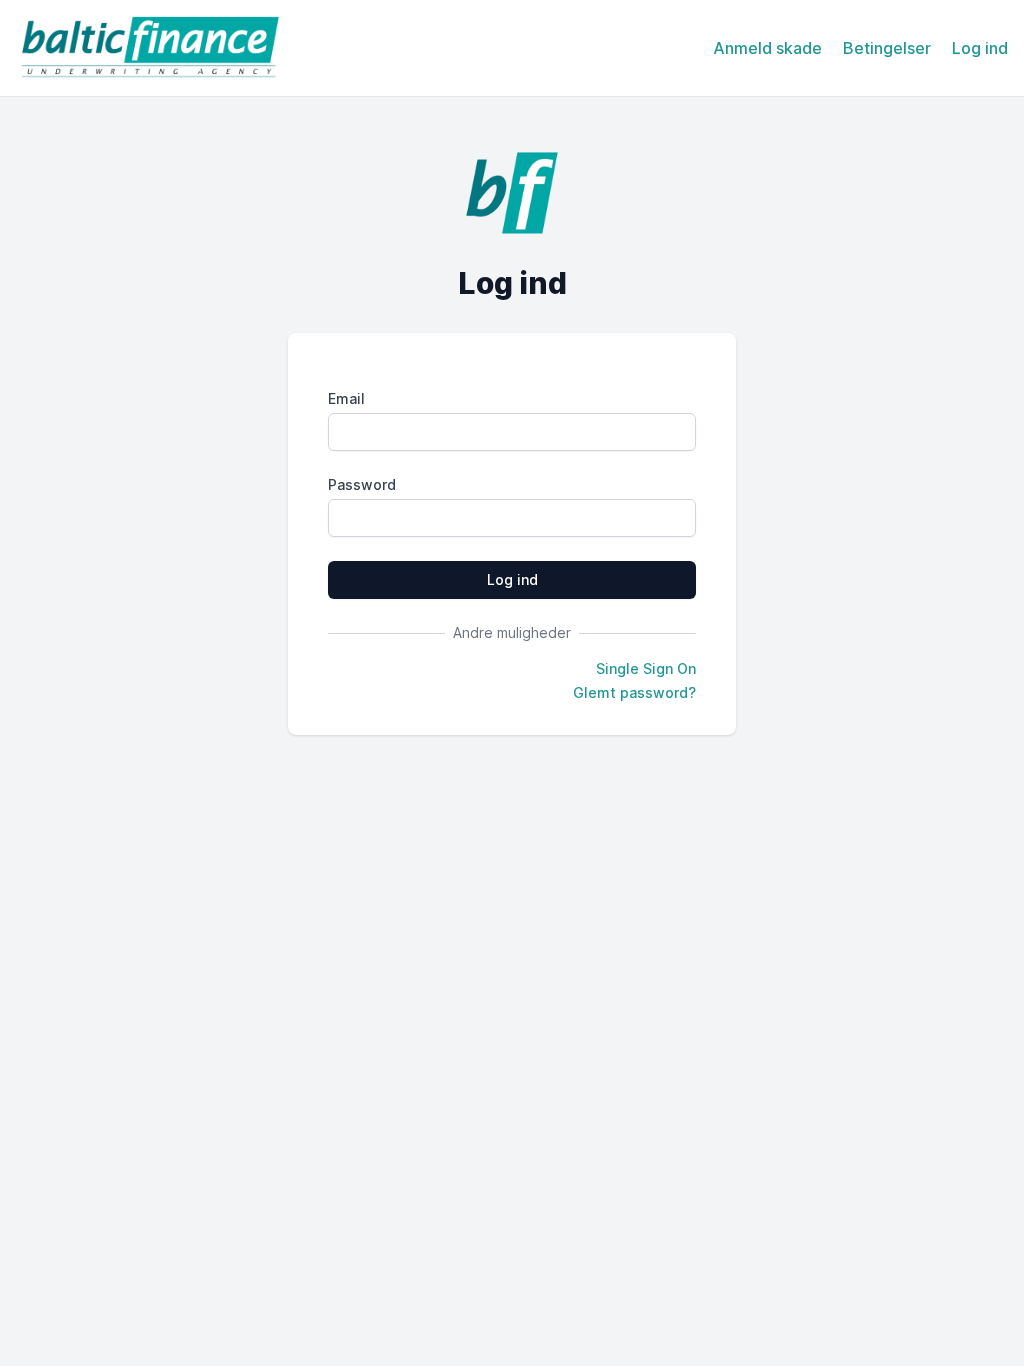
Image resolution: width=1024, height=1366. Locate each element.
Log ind (980, 48)
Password (362, 484)
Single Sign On (646, 668)
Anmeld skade (767, 48)
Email (346, 398)
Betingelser (887, 48)
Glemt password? (634, 692)
